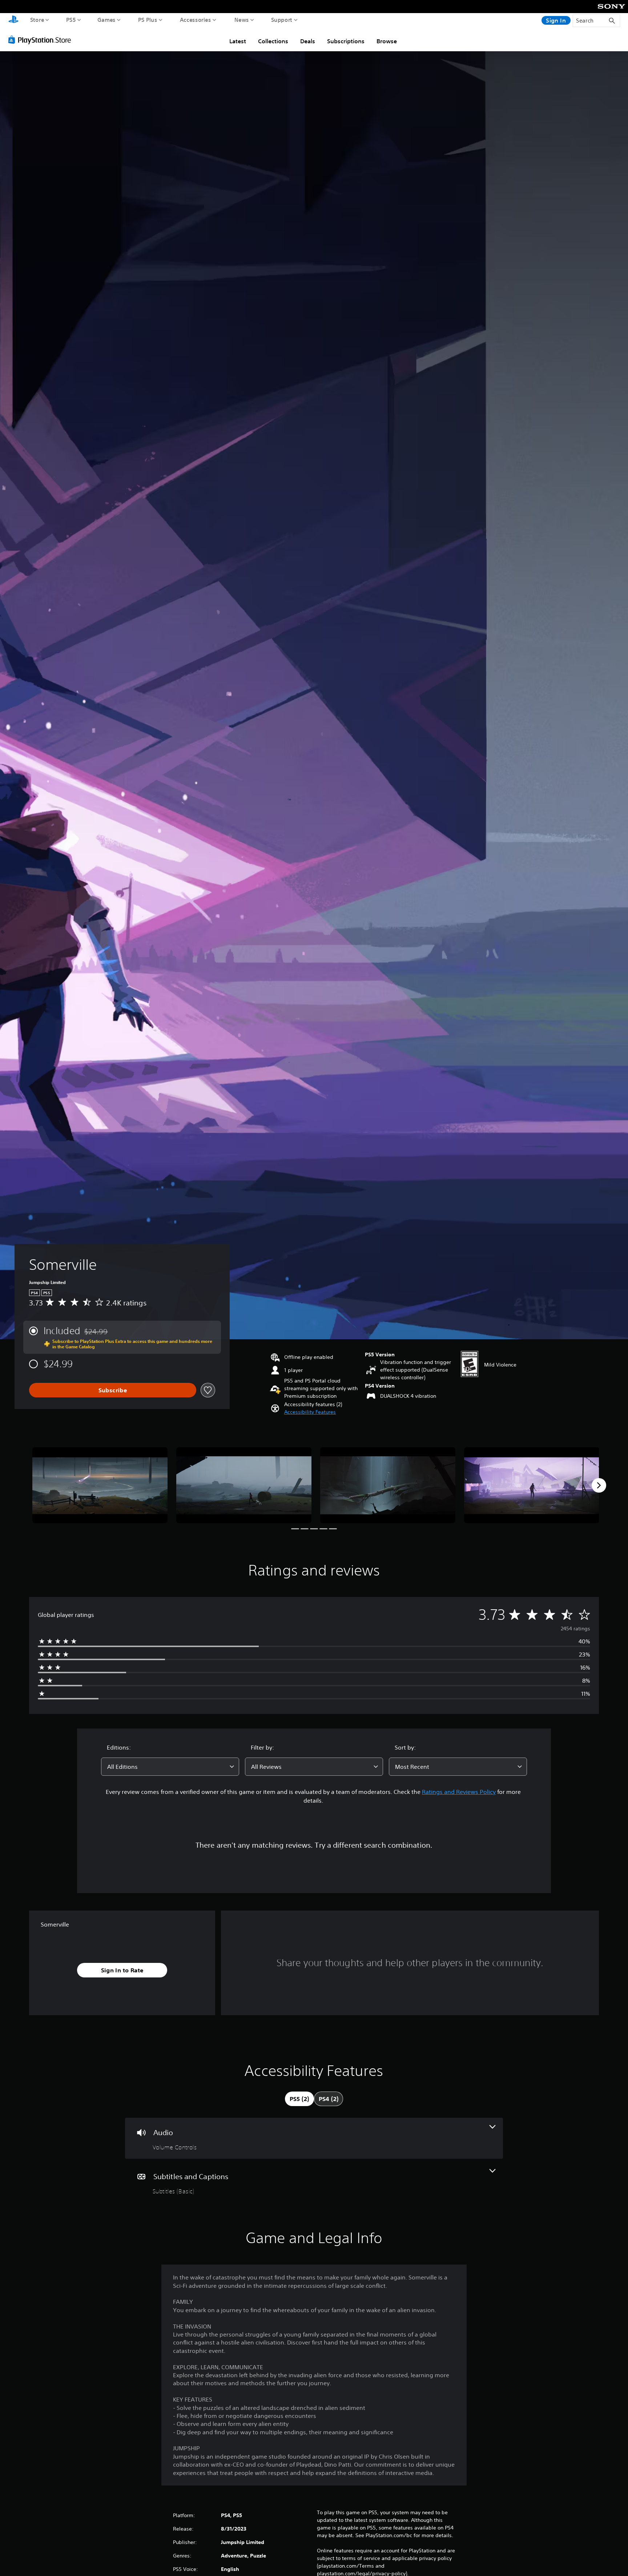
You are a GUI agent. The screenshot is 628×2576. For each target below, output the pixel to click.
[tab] (299, 2099)
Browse (387, 41)
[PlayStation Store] (42, 40)
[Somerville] (100, 1485)
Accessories (196, 20)
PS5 (71, 20)
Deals (308, 41)
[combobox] (170, 1767)
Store (37, 20)
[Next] (599, 1485)
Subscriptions (346, 41)
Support (282, 20)
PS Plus (148, 20)
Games (107, 20)
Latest (238, 41)
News (242, 20)
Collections (273, 41)
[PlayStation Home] (13, 20)
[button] (310, 1412)
